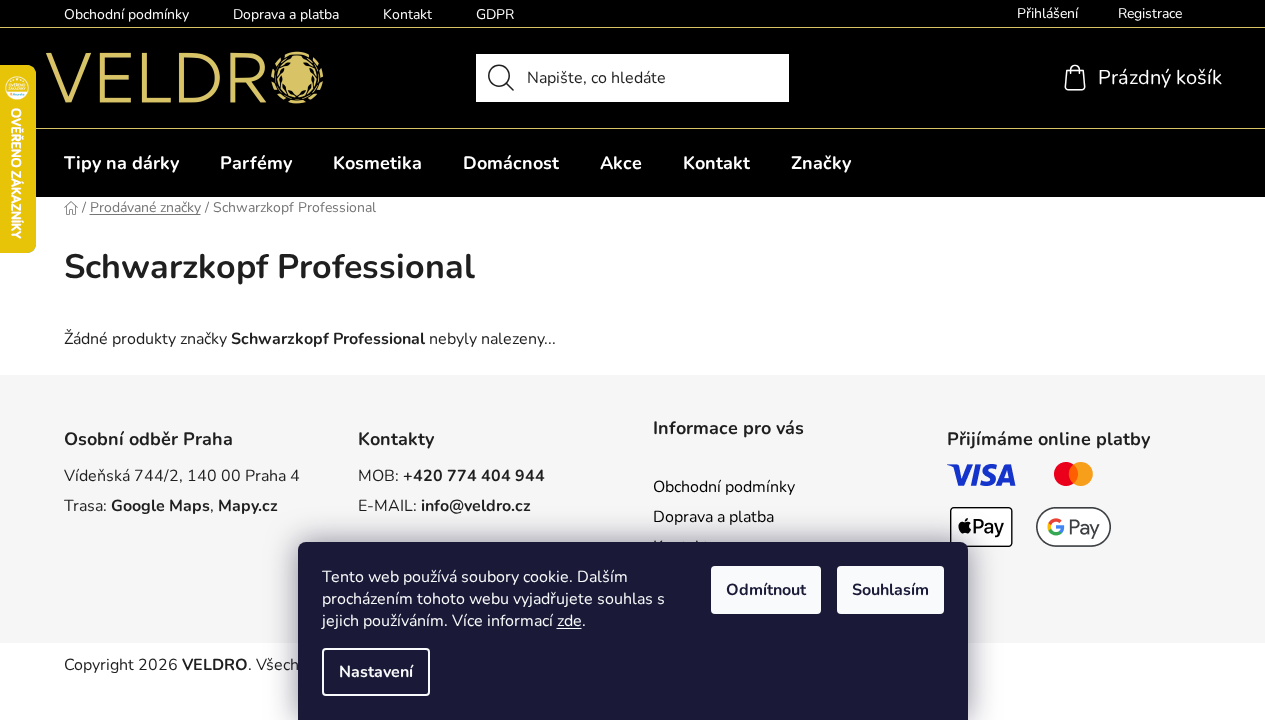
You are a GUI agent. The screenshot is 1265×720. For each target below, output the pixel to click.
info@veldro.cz (476, 506)
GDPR (495, 14)
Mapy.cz (248, 506)
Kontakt (407, 14)
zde (569, 621)
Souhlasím (890, 590)
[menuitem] (121, 163)
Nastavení (376, 672)
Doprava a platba (286, 14)
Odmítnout (766, 590)
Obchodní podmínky (126, 14)
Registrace (1150, 13)
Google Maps (160, 506)
